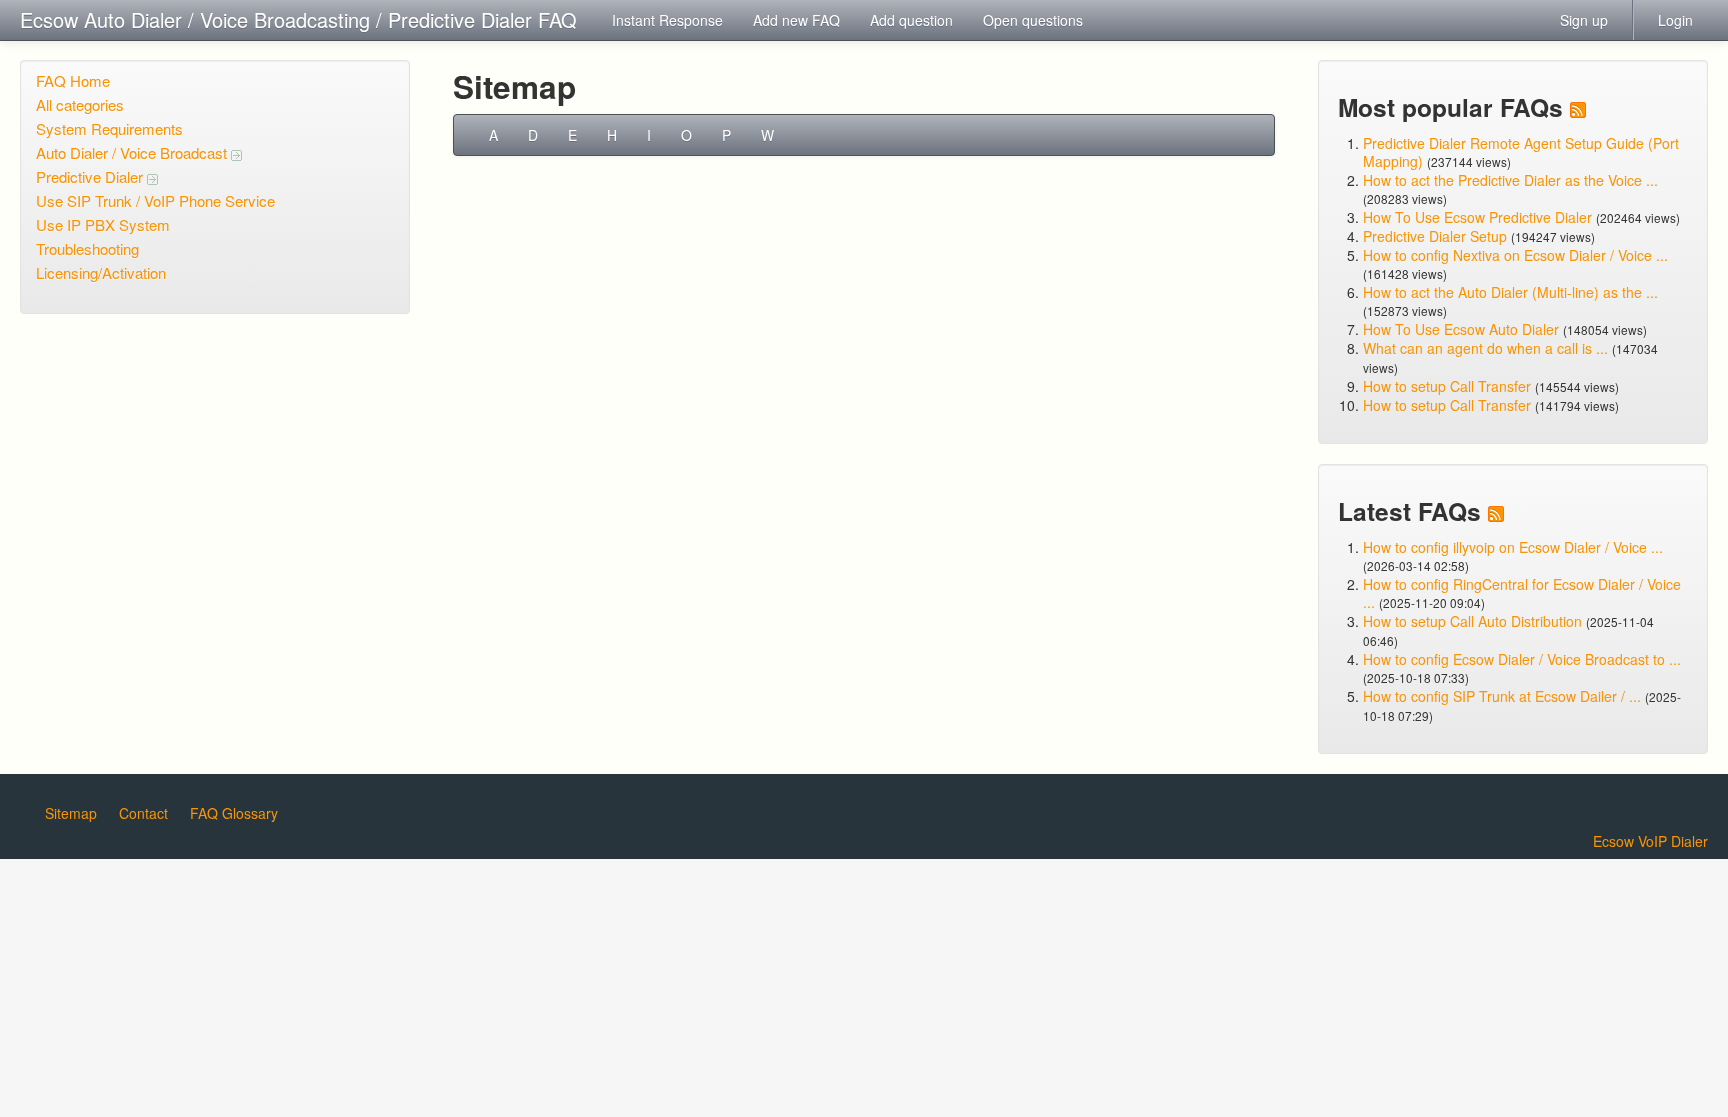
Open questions (1033, 20)
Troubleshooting (87, 248)
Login (1675, 20)
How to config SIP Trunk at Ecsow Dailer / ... (1502, 696)
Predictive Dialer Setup (1435, 236)
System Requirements (109, 128)
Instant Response (667, 20)
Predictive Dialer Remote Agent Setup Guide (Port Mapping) (1521, 152)
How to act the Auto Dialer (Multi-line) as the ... (1510, 292)
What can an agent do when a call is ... (1485, 348)
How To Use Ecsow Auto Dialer (1461, 329)
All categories (80, 104)
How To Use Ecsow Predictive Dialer (1477, 217)
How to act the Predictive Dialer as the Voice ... (1510, 180)
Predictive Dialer (91, 176)
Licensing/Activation (101, 272)
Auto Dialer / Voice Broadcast (133, 152)
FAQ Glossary (234, 813)
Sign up (1584, 20)
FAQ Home (73, 80)
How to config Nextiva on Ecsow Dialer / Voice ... (1515, 255)
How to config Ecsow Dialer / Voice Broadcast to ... (1522, 659)
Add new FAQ (796, 20)
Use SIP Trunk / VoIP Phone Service (155, 200)
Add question (911, 20)
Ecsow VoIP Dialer (1650, 841)
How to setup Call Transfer (1447, 386)
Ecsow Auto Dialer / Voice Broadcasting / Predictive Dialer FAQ (298, 19)
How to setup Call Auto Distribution (1472, 621)
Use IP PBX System (103, 224)
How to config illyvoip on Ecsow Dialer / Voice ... (1513, 547)
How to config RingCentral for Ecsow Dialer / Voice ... (1522, 593)
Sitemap (71, 813)
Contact (143, 813)
